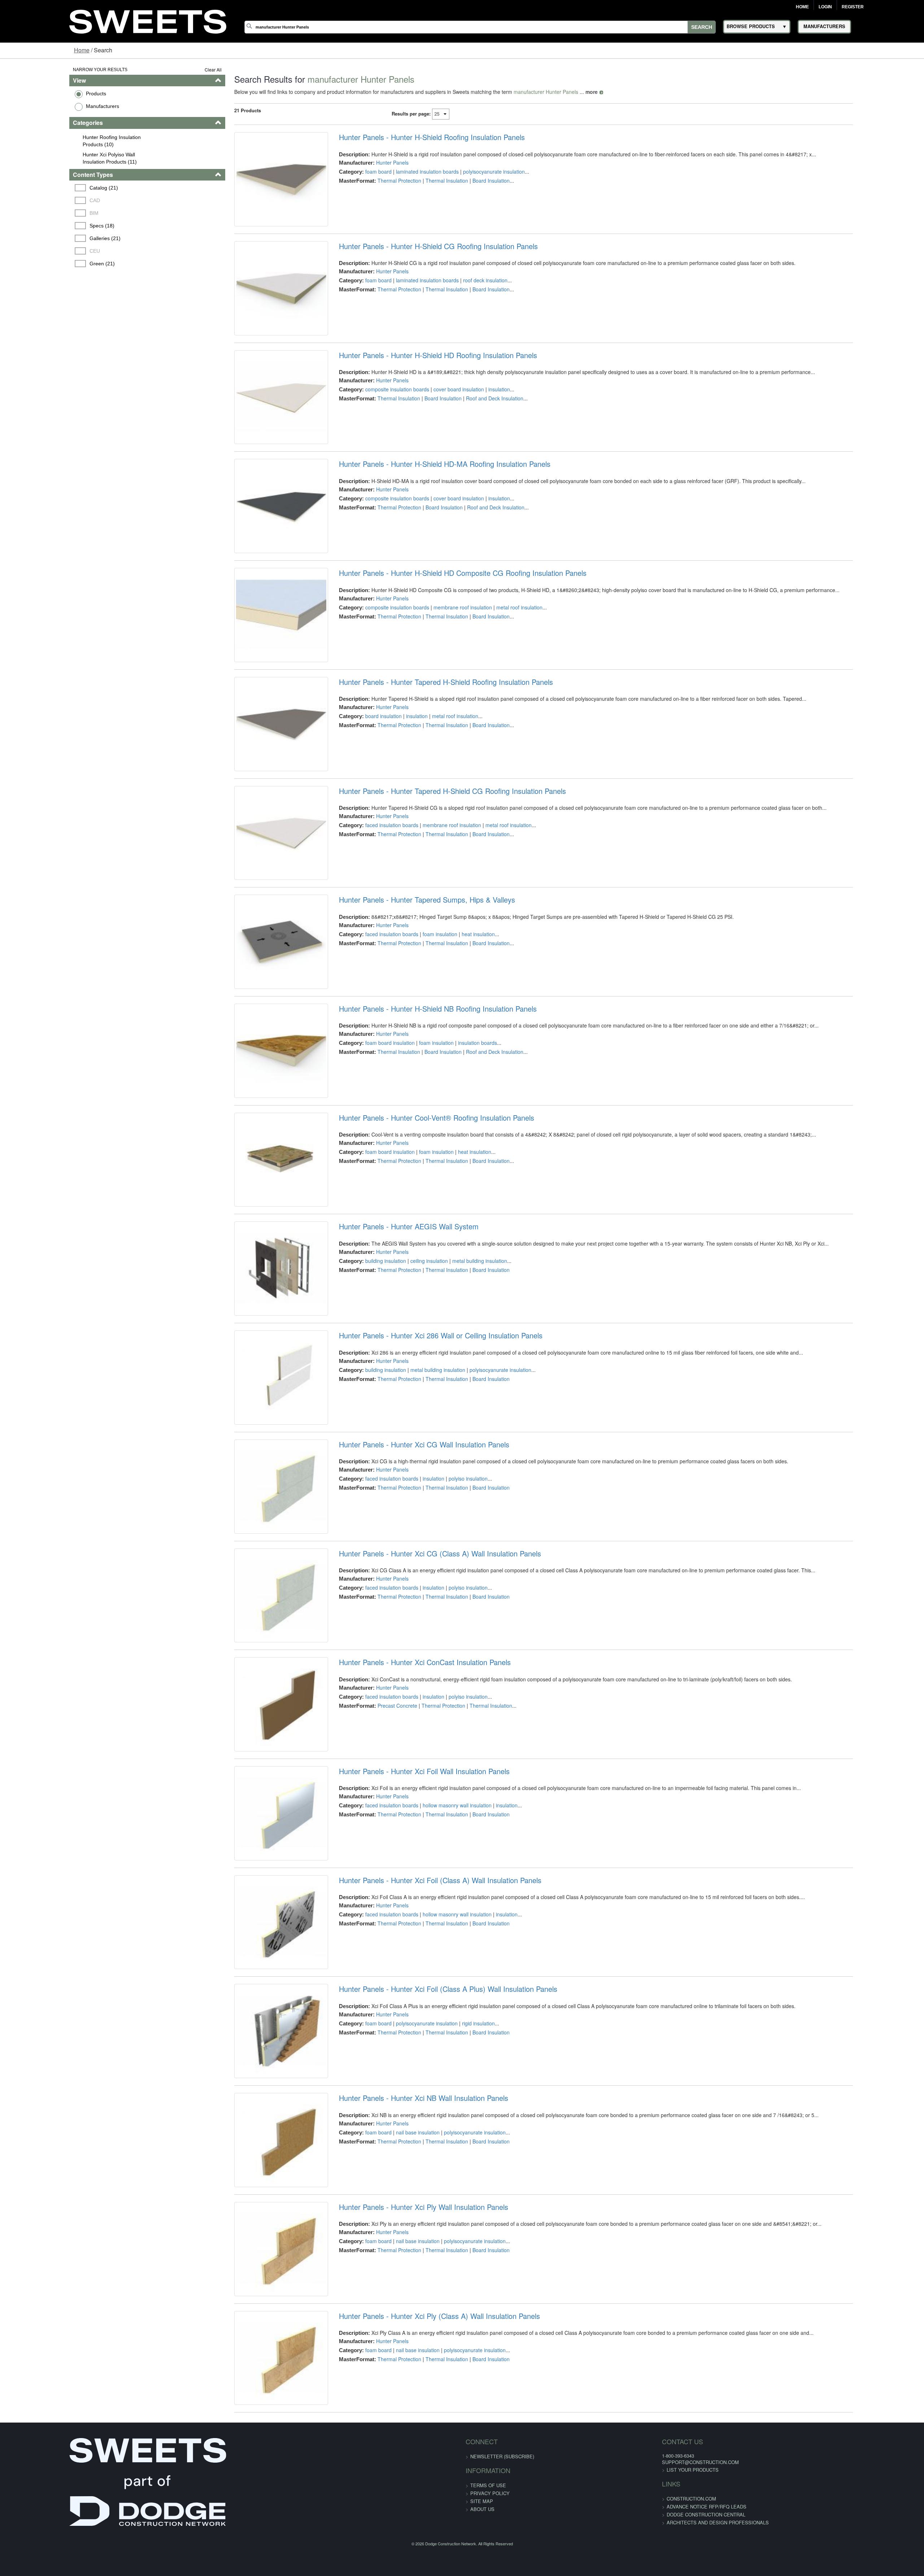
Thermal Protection (379, 181)
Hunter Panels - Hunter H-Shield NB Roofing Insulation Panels (418, 1137)
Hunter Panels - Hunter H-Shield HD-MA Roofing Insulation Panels (424, 512)
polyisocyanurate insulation (474, 171)
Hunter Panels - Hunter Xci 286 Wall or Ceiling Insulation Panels (420, 1512)
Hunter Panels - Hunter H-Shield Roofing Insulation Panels (412, 137)
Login (825, 7)
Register (853, 7)
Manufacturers (43, 106)
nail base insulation (398, 2421)
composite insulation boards (377, 421)
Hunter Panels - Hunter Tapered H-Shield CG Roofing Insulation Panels (432, 887)
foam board (358, 171)
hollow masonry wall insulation (437, 2046)
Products (36, 94)
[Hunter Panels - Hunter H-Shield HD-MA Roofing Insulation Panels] (253, 562)
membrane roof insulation (443, 671)
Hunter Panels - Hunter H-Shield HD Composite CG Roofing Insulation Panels (443, 637)
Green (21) (44, 264)
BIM (36, 213)
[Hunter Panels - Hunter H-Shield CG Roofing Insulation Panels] (253, 312)
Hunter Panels (372, 162)
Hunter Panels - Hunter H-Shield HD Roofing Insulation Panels (418, 387)
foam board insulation (370, 1171)
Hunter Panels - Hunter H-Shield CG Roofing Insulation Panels (418, 262)
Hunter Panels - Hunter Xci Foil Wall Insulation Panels (404, 2012)
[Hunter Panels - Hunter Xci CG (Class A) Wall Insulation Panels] (253, 1812)
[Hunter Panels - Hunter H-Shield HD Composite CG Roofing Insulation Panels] (253, 687)
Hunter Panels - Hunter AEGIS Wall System (389, 1387)
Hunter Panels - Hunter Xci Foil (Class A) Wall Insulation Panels (420, 2137)
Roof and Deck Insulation (474, 430)
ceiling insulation (409, 1421)
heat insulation (458, 1046)
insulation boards (457, 1171)
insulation (479, 421)
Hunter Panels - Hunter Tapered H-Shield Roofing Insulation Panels (426, 762)
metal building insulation (459, 1421)
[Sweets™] (148, 20)
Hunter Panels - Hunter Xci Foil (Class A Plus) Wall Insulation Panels (428, 2262)
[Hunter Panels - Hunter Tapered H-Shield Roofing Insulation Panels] (253, 812)
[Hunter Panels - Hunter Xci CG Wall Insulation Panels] (253, 1687)
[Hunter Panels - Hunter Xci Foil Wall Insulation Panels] (253, 2062)
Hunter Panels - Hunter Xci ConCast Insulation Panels (405, 1887)
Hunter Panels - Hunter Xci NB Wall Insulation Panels (403, 2387)
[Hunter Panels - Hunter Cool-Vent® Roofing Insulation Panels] (253, 1312)
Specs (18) (43, 226)
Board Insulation (471, 181)
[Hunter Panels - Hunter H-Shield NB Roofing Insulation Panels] (253, 1187)
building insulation (365, 1421)
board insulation (363, 796)
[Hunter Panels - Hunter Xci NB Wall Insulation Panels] (253, 2437)
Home (802, 7)
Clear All (177, 69)
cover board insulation (439, 421)
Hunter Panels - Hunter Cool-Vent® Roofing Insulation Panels (416, 1262)
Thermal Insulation (427, 181)
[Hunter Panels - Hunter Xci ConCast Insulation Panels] (253, 1937)
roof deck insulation (465, 296)
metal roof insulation (499, 671)
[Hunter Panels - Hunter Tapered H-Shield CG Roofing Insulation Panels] (253, 937)
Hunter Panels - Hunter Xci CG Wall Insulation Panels (404, 1637)
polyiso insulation (448, 1671)
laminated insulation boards (407, 171)
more (555, 92)
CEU (36, 251)
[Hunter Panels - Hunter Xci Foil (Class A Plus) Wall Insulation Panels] (253, 2312)
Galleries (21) (47, 238)
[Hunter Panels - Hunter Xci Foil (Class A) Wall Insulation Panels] (253, 2187)
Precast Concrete (377, 1930)
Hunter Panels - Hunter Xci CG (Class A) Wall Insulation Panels (420, 1762)
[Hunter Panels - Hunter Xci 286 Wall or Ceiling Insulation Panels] (253, 1562)
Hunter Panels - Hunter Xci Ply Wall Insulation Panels (403, 2512)
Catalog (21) (45, 188)
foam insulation (420, 1046)
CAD (36, 200)
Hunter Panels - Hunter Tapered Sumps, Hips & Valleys (407, 1012)
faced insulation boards (372, 921)
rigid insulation (458, 2296)
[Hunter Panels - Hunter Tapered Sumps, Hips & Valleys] (253, 1062)
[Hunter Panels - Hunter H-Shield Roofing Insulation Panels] (253, 187)
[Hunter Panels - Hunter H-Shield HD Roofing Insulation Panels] (253, 437)
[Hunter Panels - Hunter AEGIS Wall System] (253, 1437)
